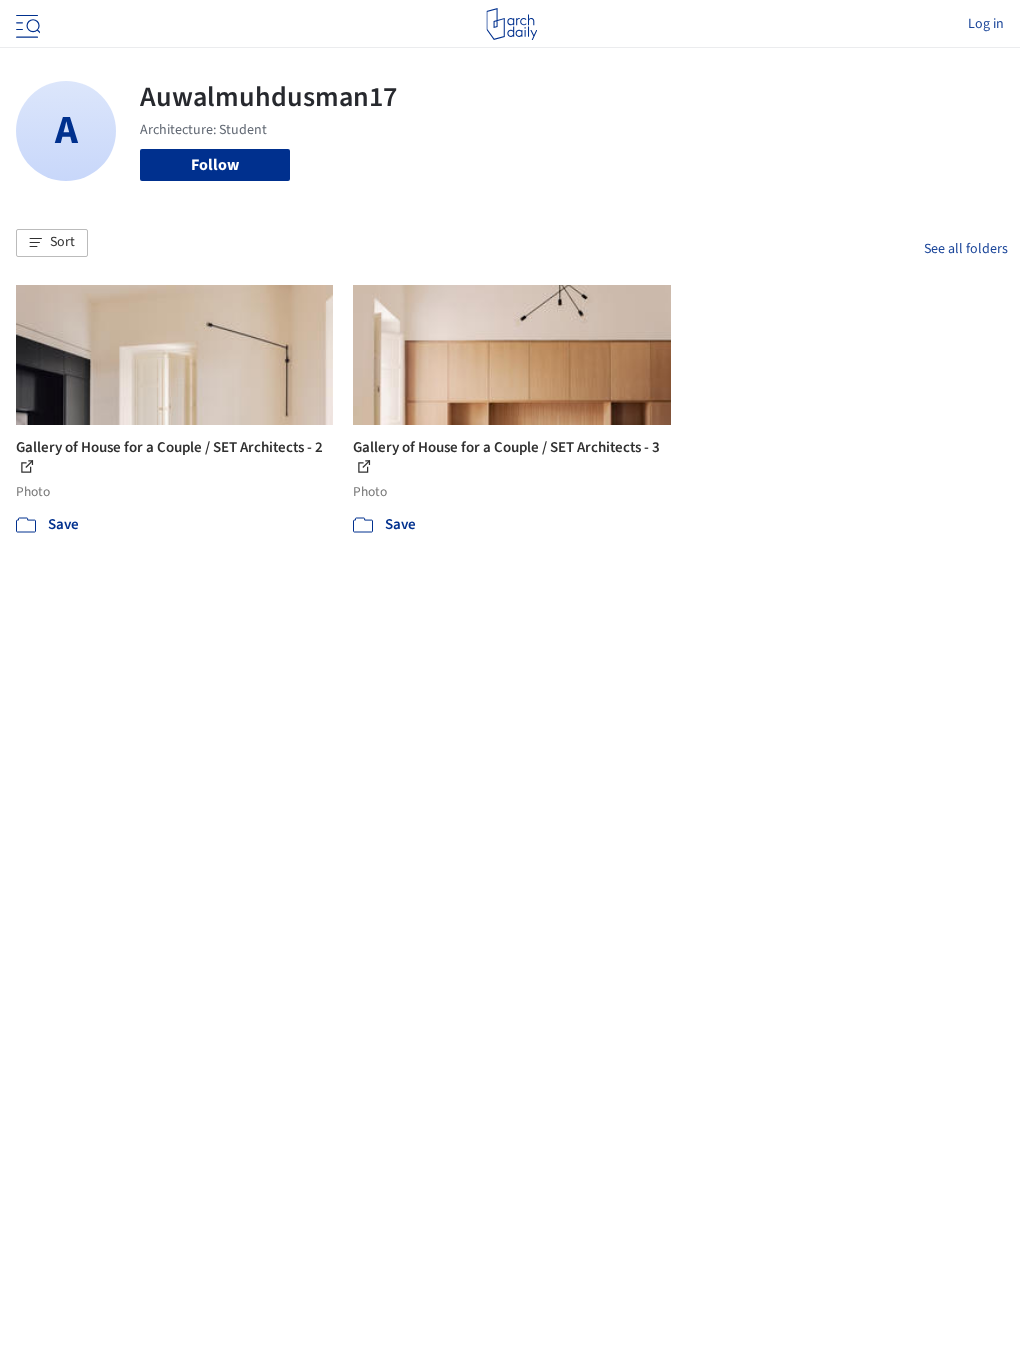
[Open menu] (26, 24)
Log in (986, 24)
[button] (52, 243)
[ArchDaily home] (511, 24)
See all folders (966, 249)
